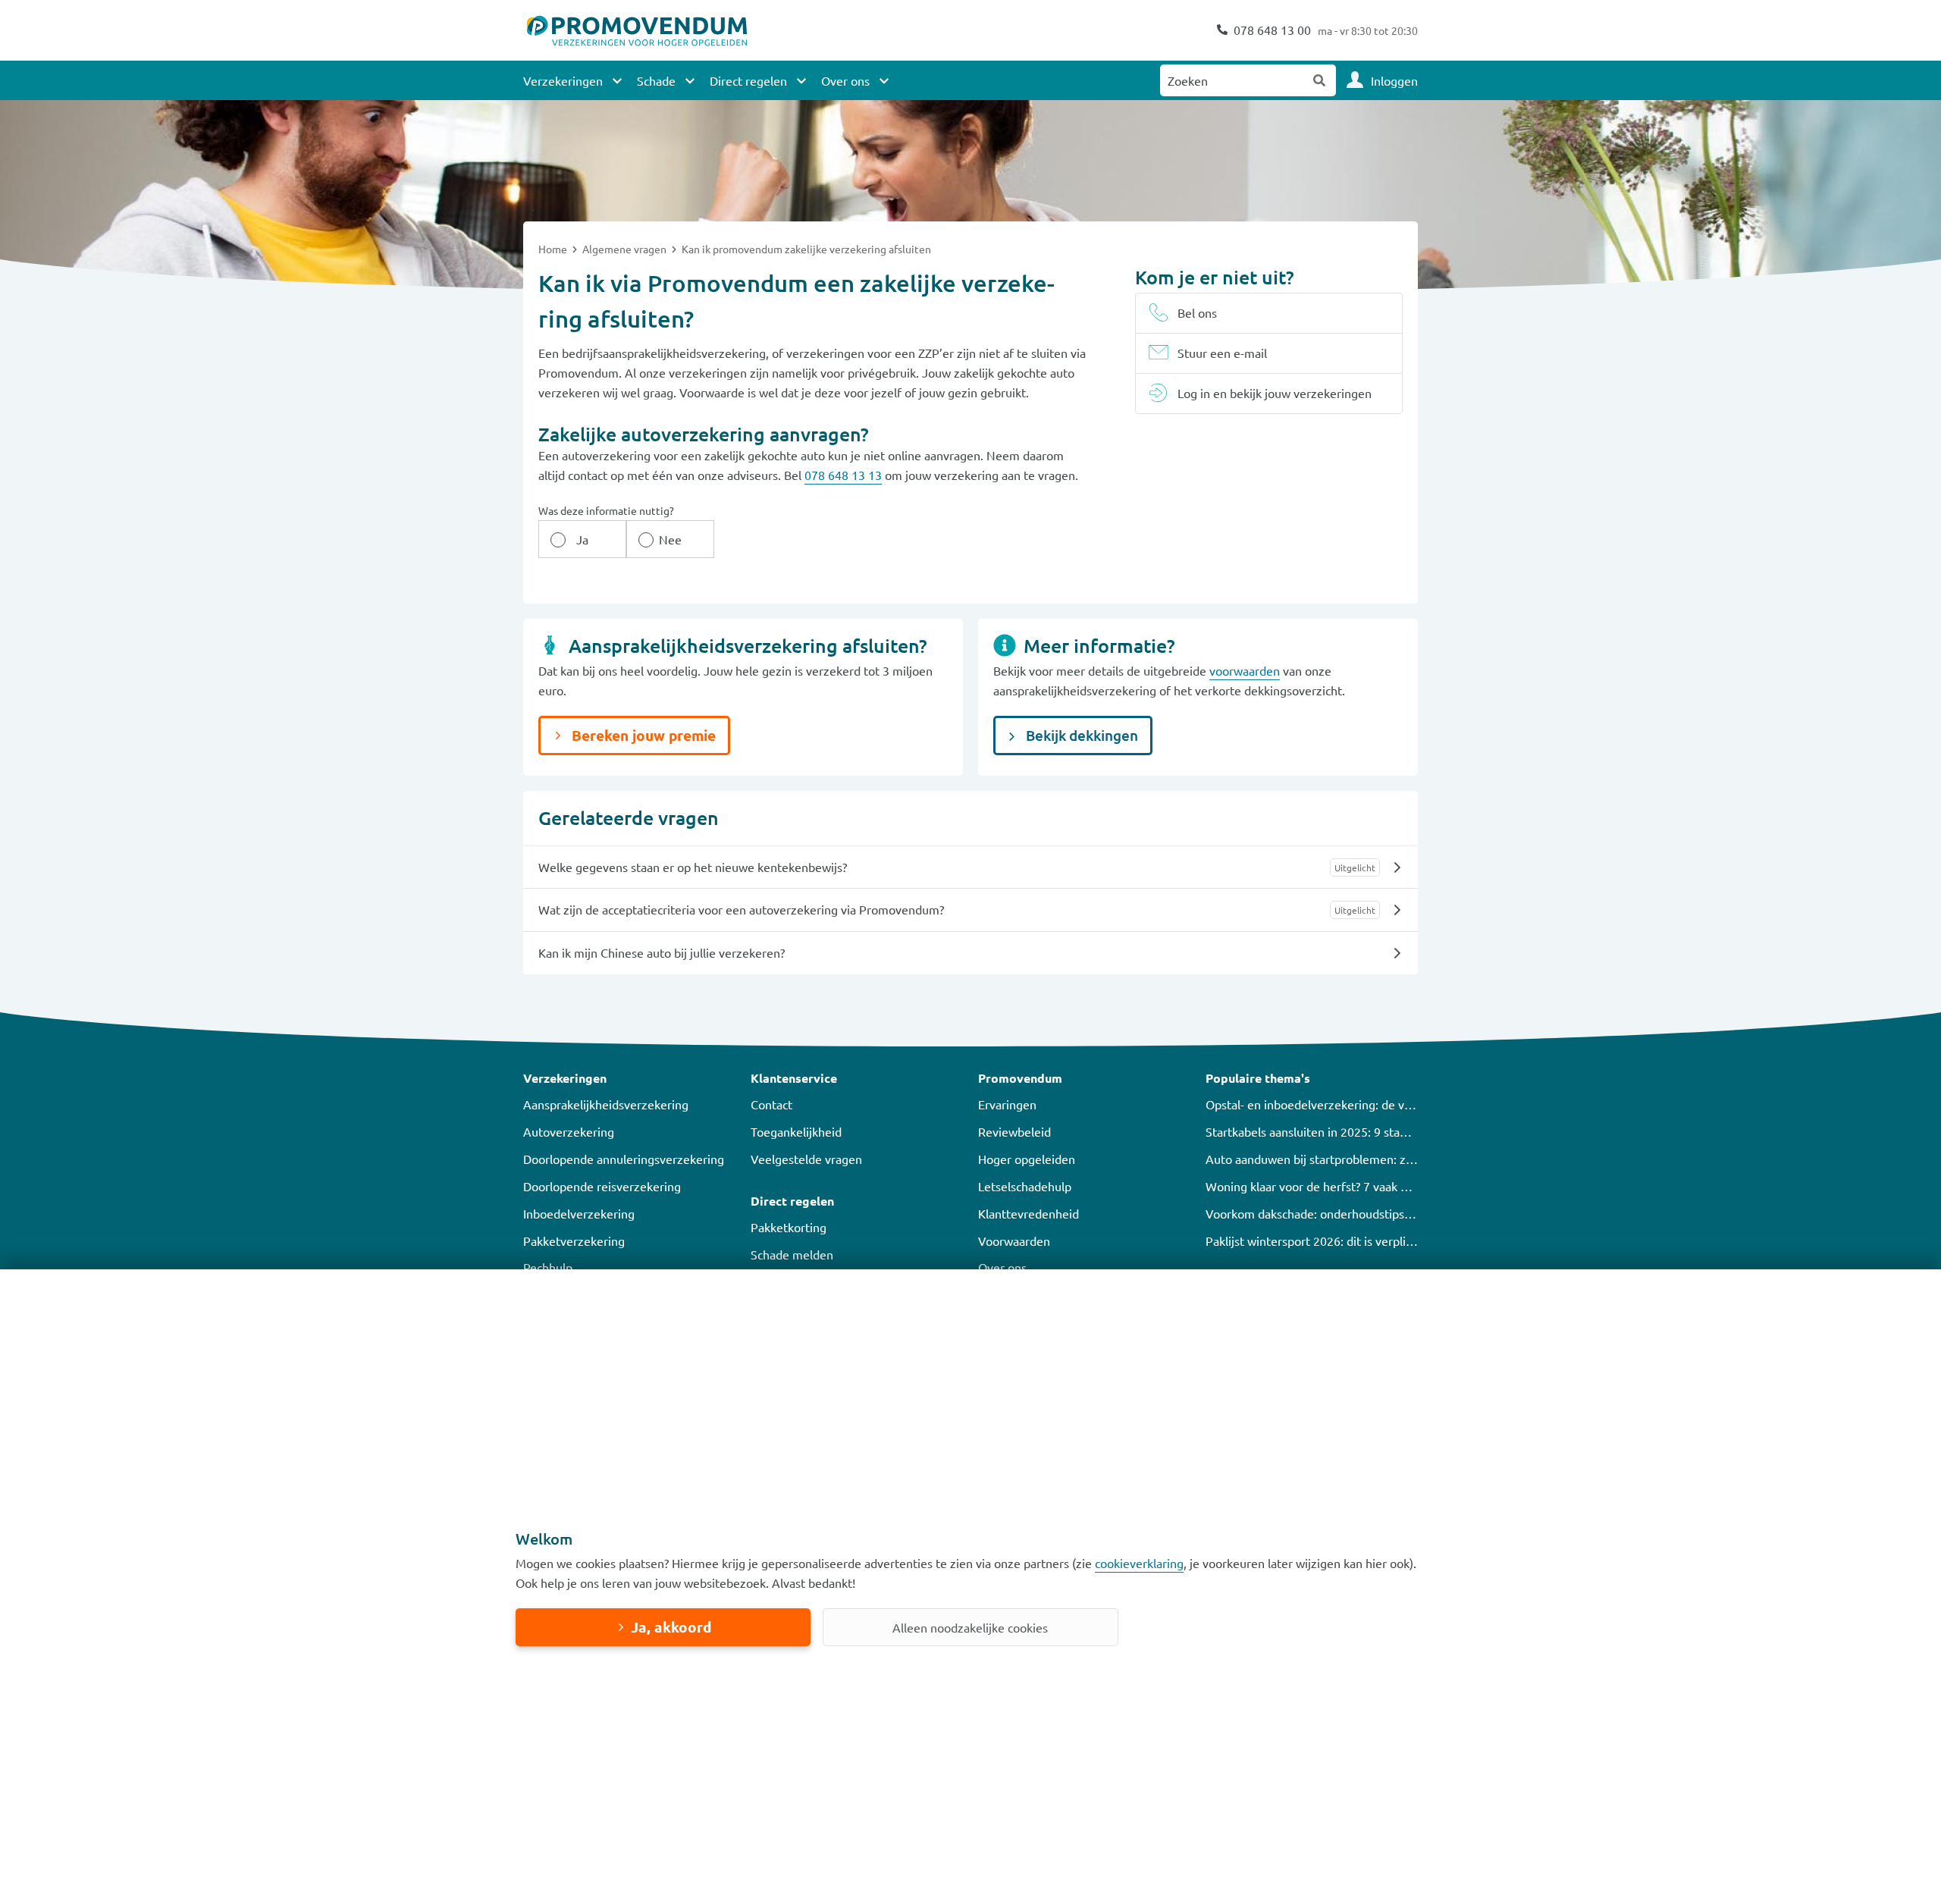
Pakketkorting (789, 1227)
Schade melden (792, 1254)
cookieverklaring (1139, 1563)
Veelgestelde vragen (806, 1159)
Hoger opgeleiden (1027, 1159)
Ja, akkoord (671, 1627)
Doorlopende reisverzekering (602, 1186)
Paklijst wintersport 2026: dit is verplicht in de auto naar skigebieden (1390, 1241)
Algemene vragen (626, 249)
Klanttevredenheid (1029, 1213)
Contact (771, 1104)
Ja (582, 539)
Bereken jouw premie (642, 735)
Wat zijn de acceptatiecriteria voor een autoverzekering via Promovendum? (741, 909)
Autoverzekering (569, 1131)
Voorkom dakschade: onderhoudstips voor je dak (1336, 1213)
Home (554, 249)
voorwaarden (1245, 670)
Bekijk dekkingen (1080, 735)
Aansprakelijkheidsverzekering (606, 1104)
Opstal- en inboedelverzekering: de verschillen (1331, 1104)
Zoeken (1320, 80)
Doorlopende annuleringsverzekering (624, 1159)
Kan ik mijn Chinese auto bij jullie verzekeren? (662, 952)
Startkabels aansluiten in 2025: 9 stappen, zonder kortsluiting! (1372, 1131)
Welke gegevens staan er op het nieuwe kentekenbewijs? (693, 867)
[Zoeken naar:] (1232, 80)
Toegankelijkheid (796, 1131)
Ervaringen (1007, 1104)
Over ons (1002, 1267)
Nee (670, 539)
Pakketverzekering (574, 1241)
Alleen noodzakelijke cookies (970, 1627)
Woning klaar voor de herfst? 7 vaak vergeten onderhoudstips (1371, 1186)
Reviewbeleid (1014, 1131)
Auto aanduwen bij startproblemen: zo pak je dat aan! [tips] (1364, 1159)
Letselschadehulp (1025, 1186)
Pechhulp (548, 1267)
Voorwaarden (1014, 1241)
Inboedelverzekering (579, 1213)
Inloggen (1394, 80)
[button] (629, 1078)
